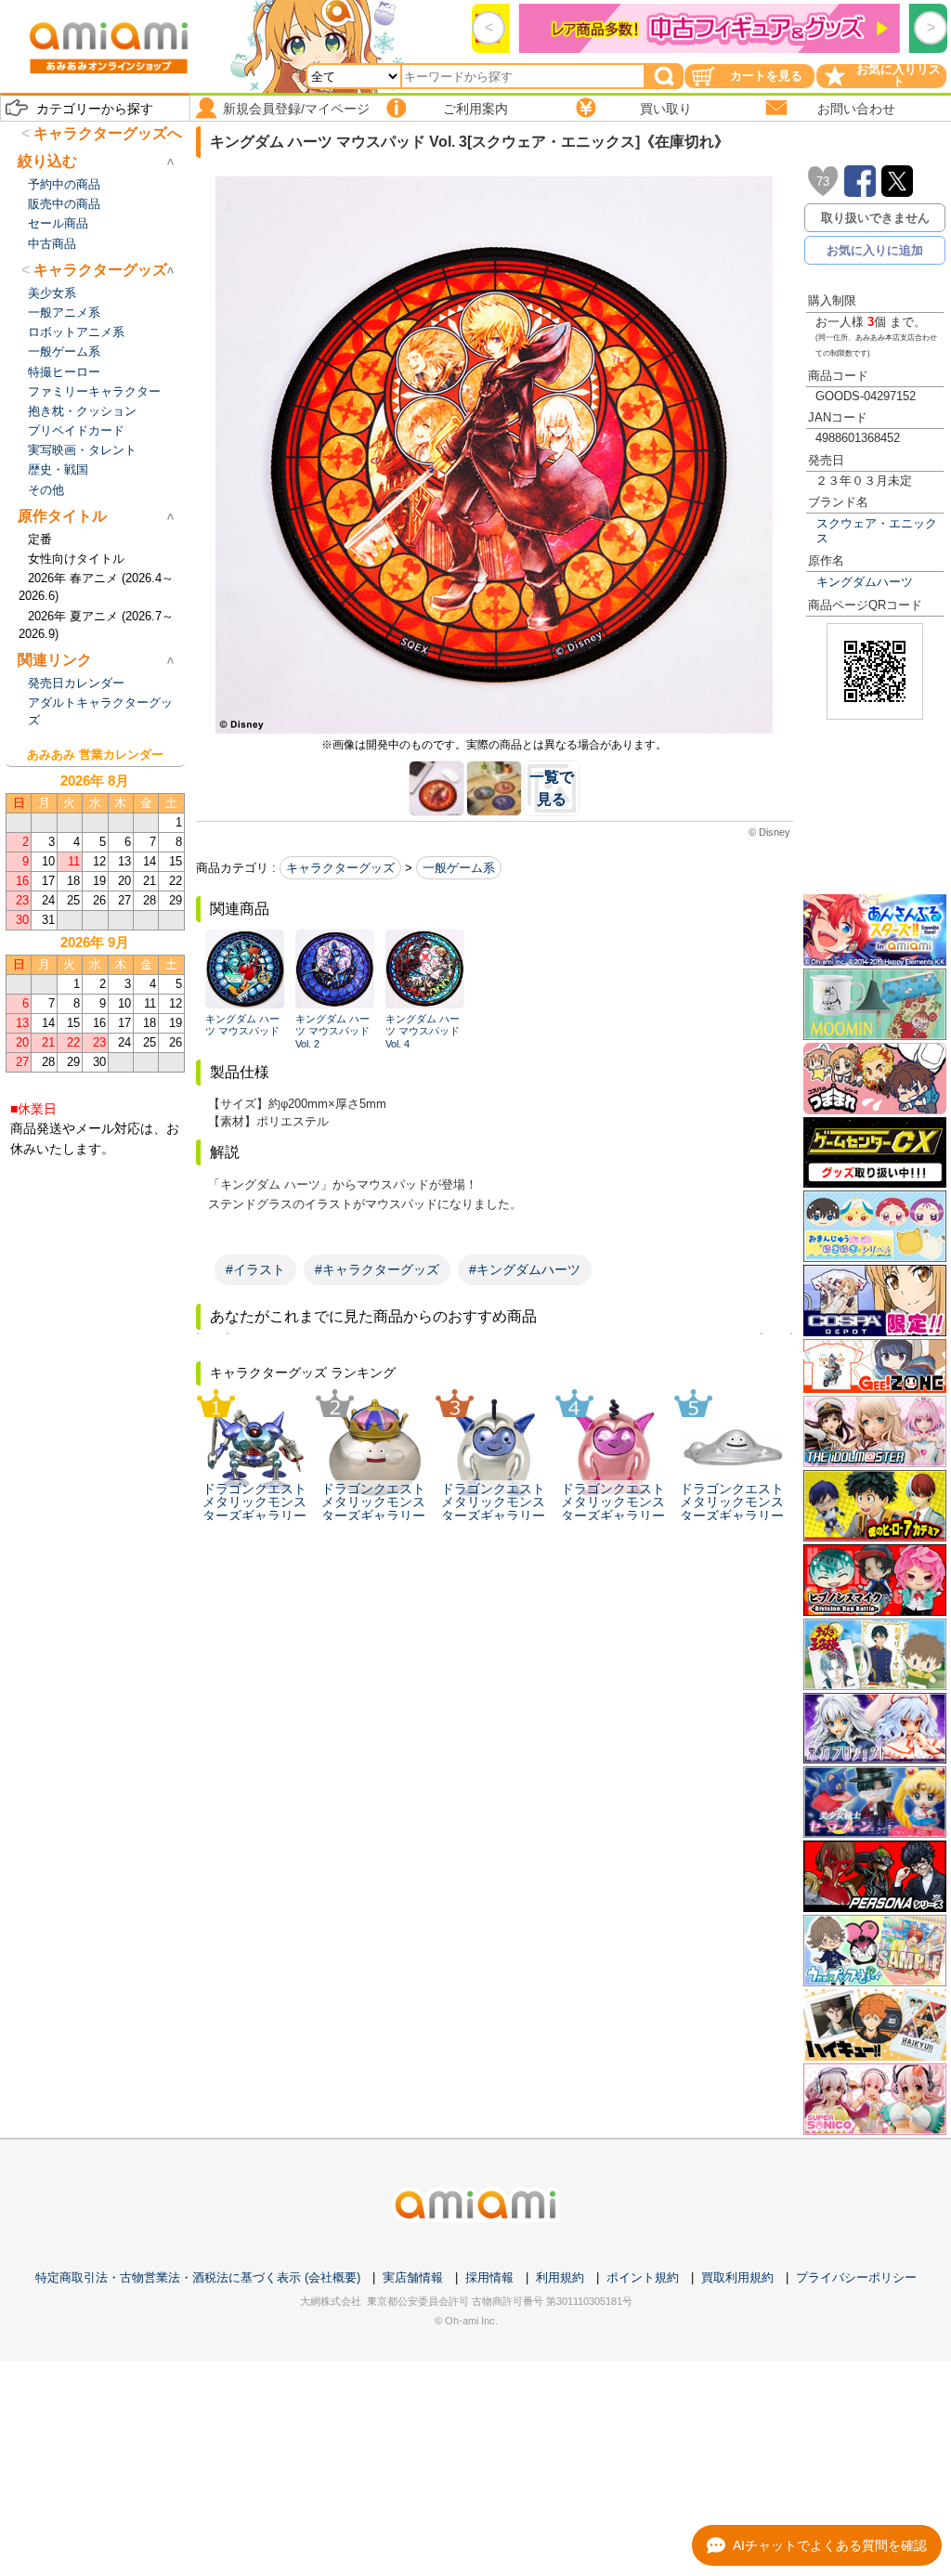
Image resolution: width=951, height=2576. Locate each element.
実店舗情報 (413, 2277)
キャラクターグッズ (340, 868)
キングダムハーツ (865, 582)
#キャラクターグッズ (377, 1269)
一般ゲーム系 (459, 868)
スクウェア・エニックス (877, 530)
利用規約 (560, 2277)
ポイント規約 (643, 2277)
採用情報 (489, 2277)
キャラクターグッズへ (108, 133)
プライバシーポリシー (856, 2277)
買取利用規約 (737, 2277)
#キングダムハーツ (525, 1269)
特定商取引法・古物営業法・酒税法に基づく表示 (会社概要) (198, 2277)
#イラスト (255, 1269)
